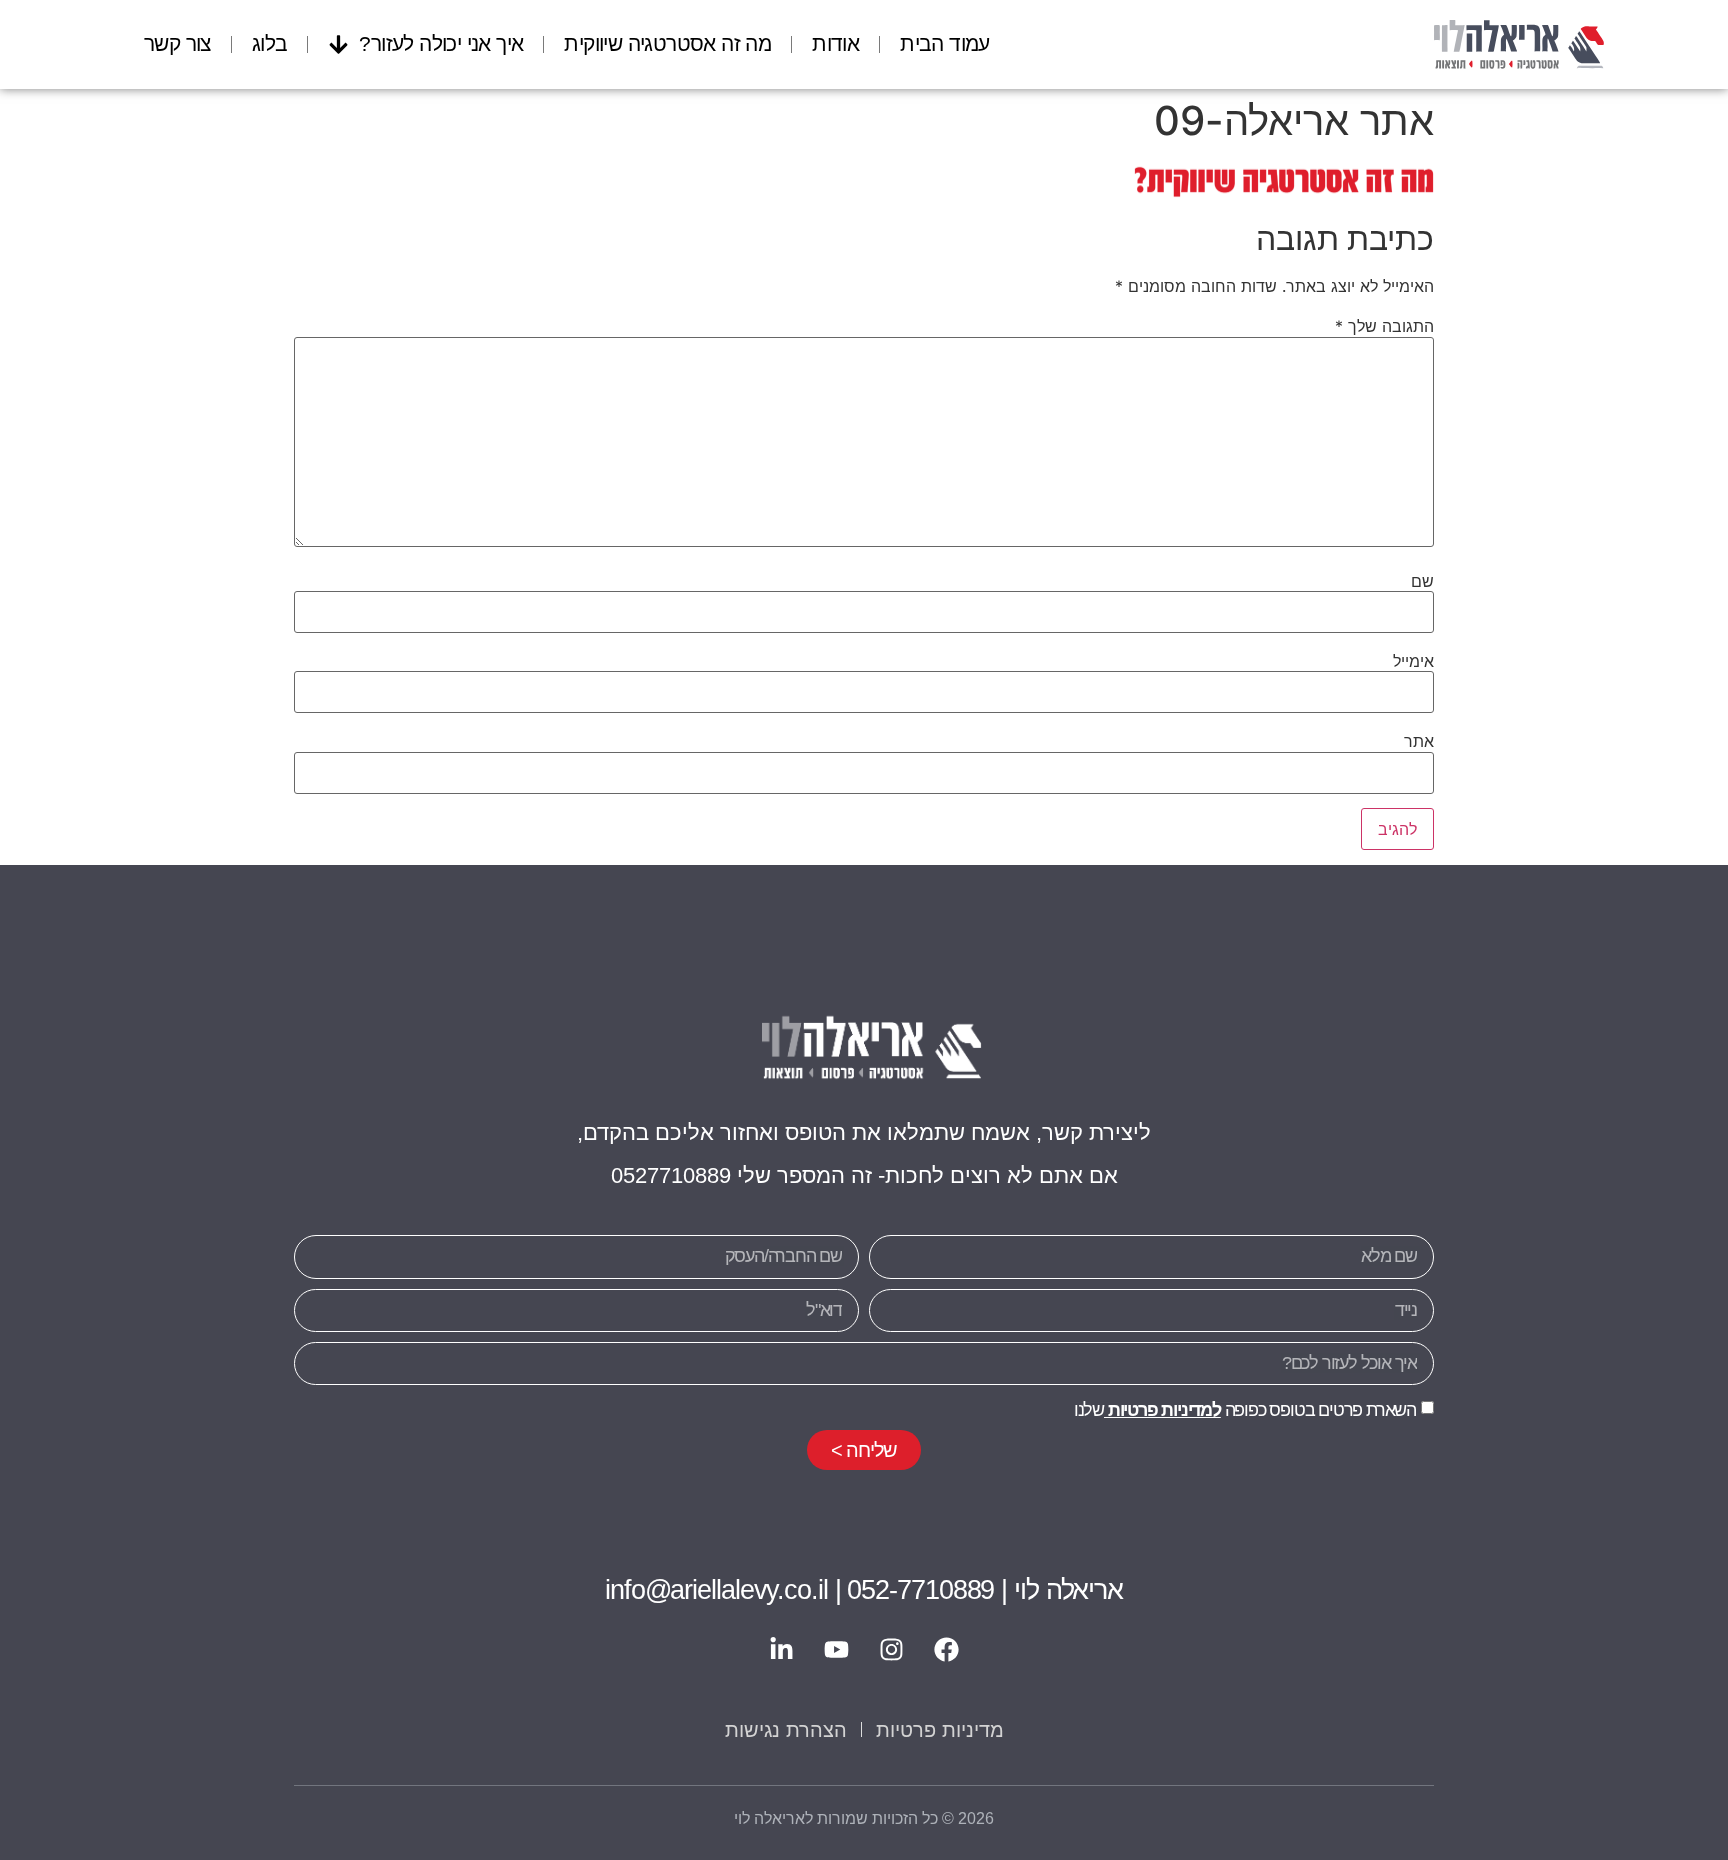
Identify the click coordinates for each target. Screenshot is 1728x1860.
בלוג (270, 43)
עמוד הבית (945, 43)
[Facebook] (947, 1650)
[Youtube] (837, 1650)
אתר (1419, 741)
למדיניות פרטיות (1162, 1410)
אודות (835, 43)
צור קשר (177, 43)
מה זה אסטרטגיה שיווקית (667, 43)
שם (1422, 581)
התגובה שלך (1384, 326)
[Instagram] (892, 1650)
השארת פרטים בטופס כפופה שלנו (1245, 1410)
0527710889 (671, 1175)
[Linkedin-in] (782, 1650)
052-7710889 (920, 1590)
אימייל (1413, 661)
